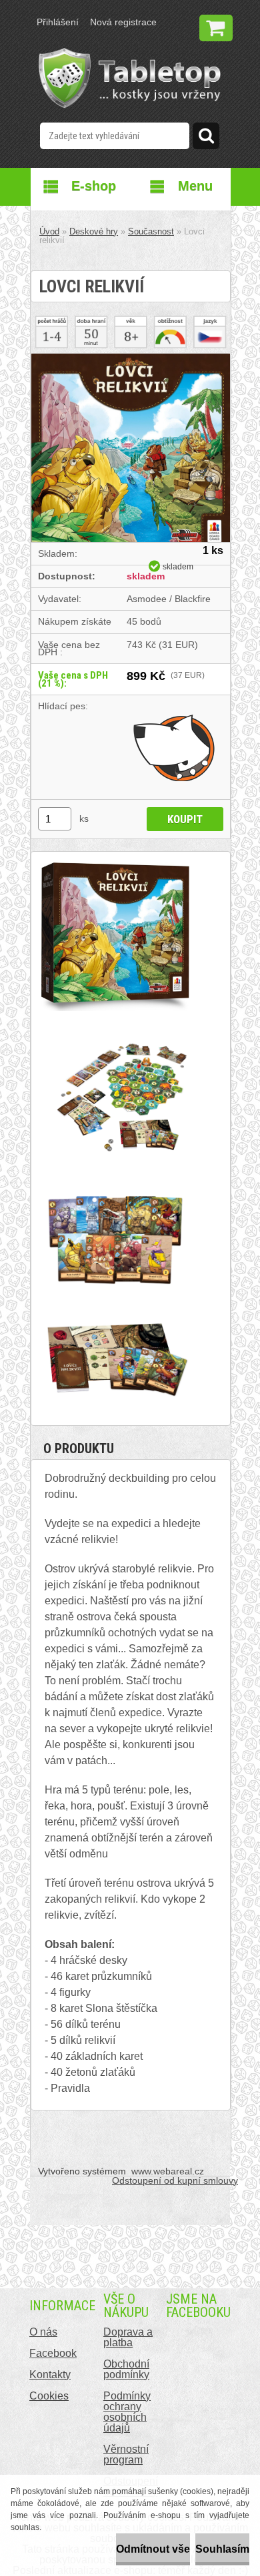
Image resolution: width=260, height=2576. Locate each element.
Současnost (151, 231)
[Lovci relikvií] (131, 359)
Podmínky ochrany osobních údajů (127, 2412)
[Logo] (130, 78)
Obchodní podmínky (126, 2369)
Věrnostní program (126, 2454)
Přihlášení (58, 22)
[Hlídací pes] (175, 747)
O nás (43, 2332)
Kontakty (50, 2375)
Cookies (49, 2396)
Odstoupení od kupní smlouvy (175, 2180)
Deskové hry (94, 231)
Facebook (53, 2353)
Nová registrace (123, 22)
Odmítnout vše (153, 2549)
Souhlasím (222, 2549)
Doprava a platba (128, 2337)
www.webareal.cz (168, 2171)
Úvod (49, 231)
